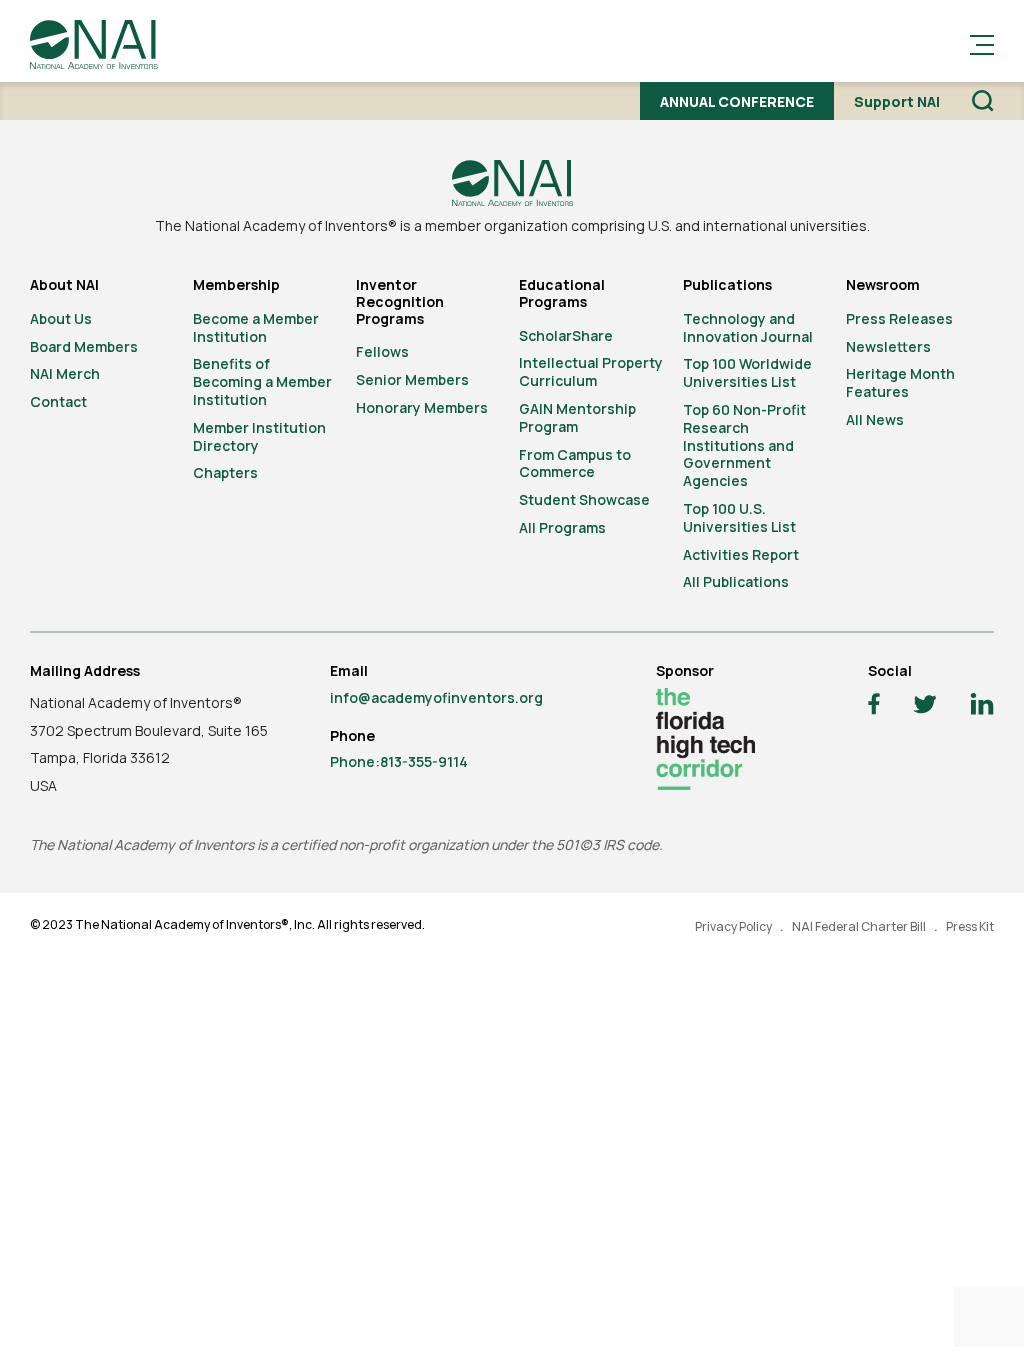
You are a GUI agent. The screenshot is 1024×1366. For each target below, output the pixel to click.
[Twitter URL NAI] (925, 707)
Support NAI (897, 101)
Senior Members (412, 379)
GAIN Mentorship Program (577, 417)
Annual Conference (737, 101)
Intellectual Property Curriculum (591, 371)
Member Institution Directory (259, 436)
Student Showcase (584, 499)
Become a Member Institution (256, 327)
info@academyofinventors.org (436, 697)
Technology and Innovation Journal (748, 327)
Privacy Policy (733, 926)
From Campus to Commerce (575, 463)
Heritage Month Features (900, 382)
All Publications (736, 581)
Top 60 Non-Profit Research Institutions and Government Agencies (744, 445)
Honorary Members (422, 407)
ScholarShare (566, 335)
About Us (61, 318)
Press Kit (970, 926)
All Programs (562, 527)
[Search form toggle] (983, 101)
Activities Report (741, 554)
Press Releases (899, 318)
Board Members (84, 346)
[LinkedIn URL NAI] (982, 706)
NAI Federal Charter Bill (859, 926)
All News (875, 419)
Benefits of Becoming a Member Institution (262, 381)
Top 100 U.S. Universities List (739, 517)
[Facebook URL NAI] (874, 706)
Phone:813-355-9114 (399, 761)
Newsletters (888, 346)
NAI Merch (65, 373)
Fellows (382, 351)
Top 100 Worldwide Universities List (747, 372)
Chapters (225, 472)
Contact (58, 401)
